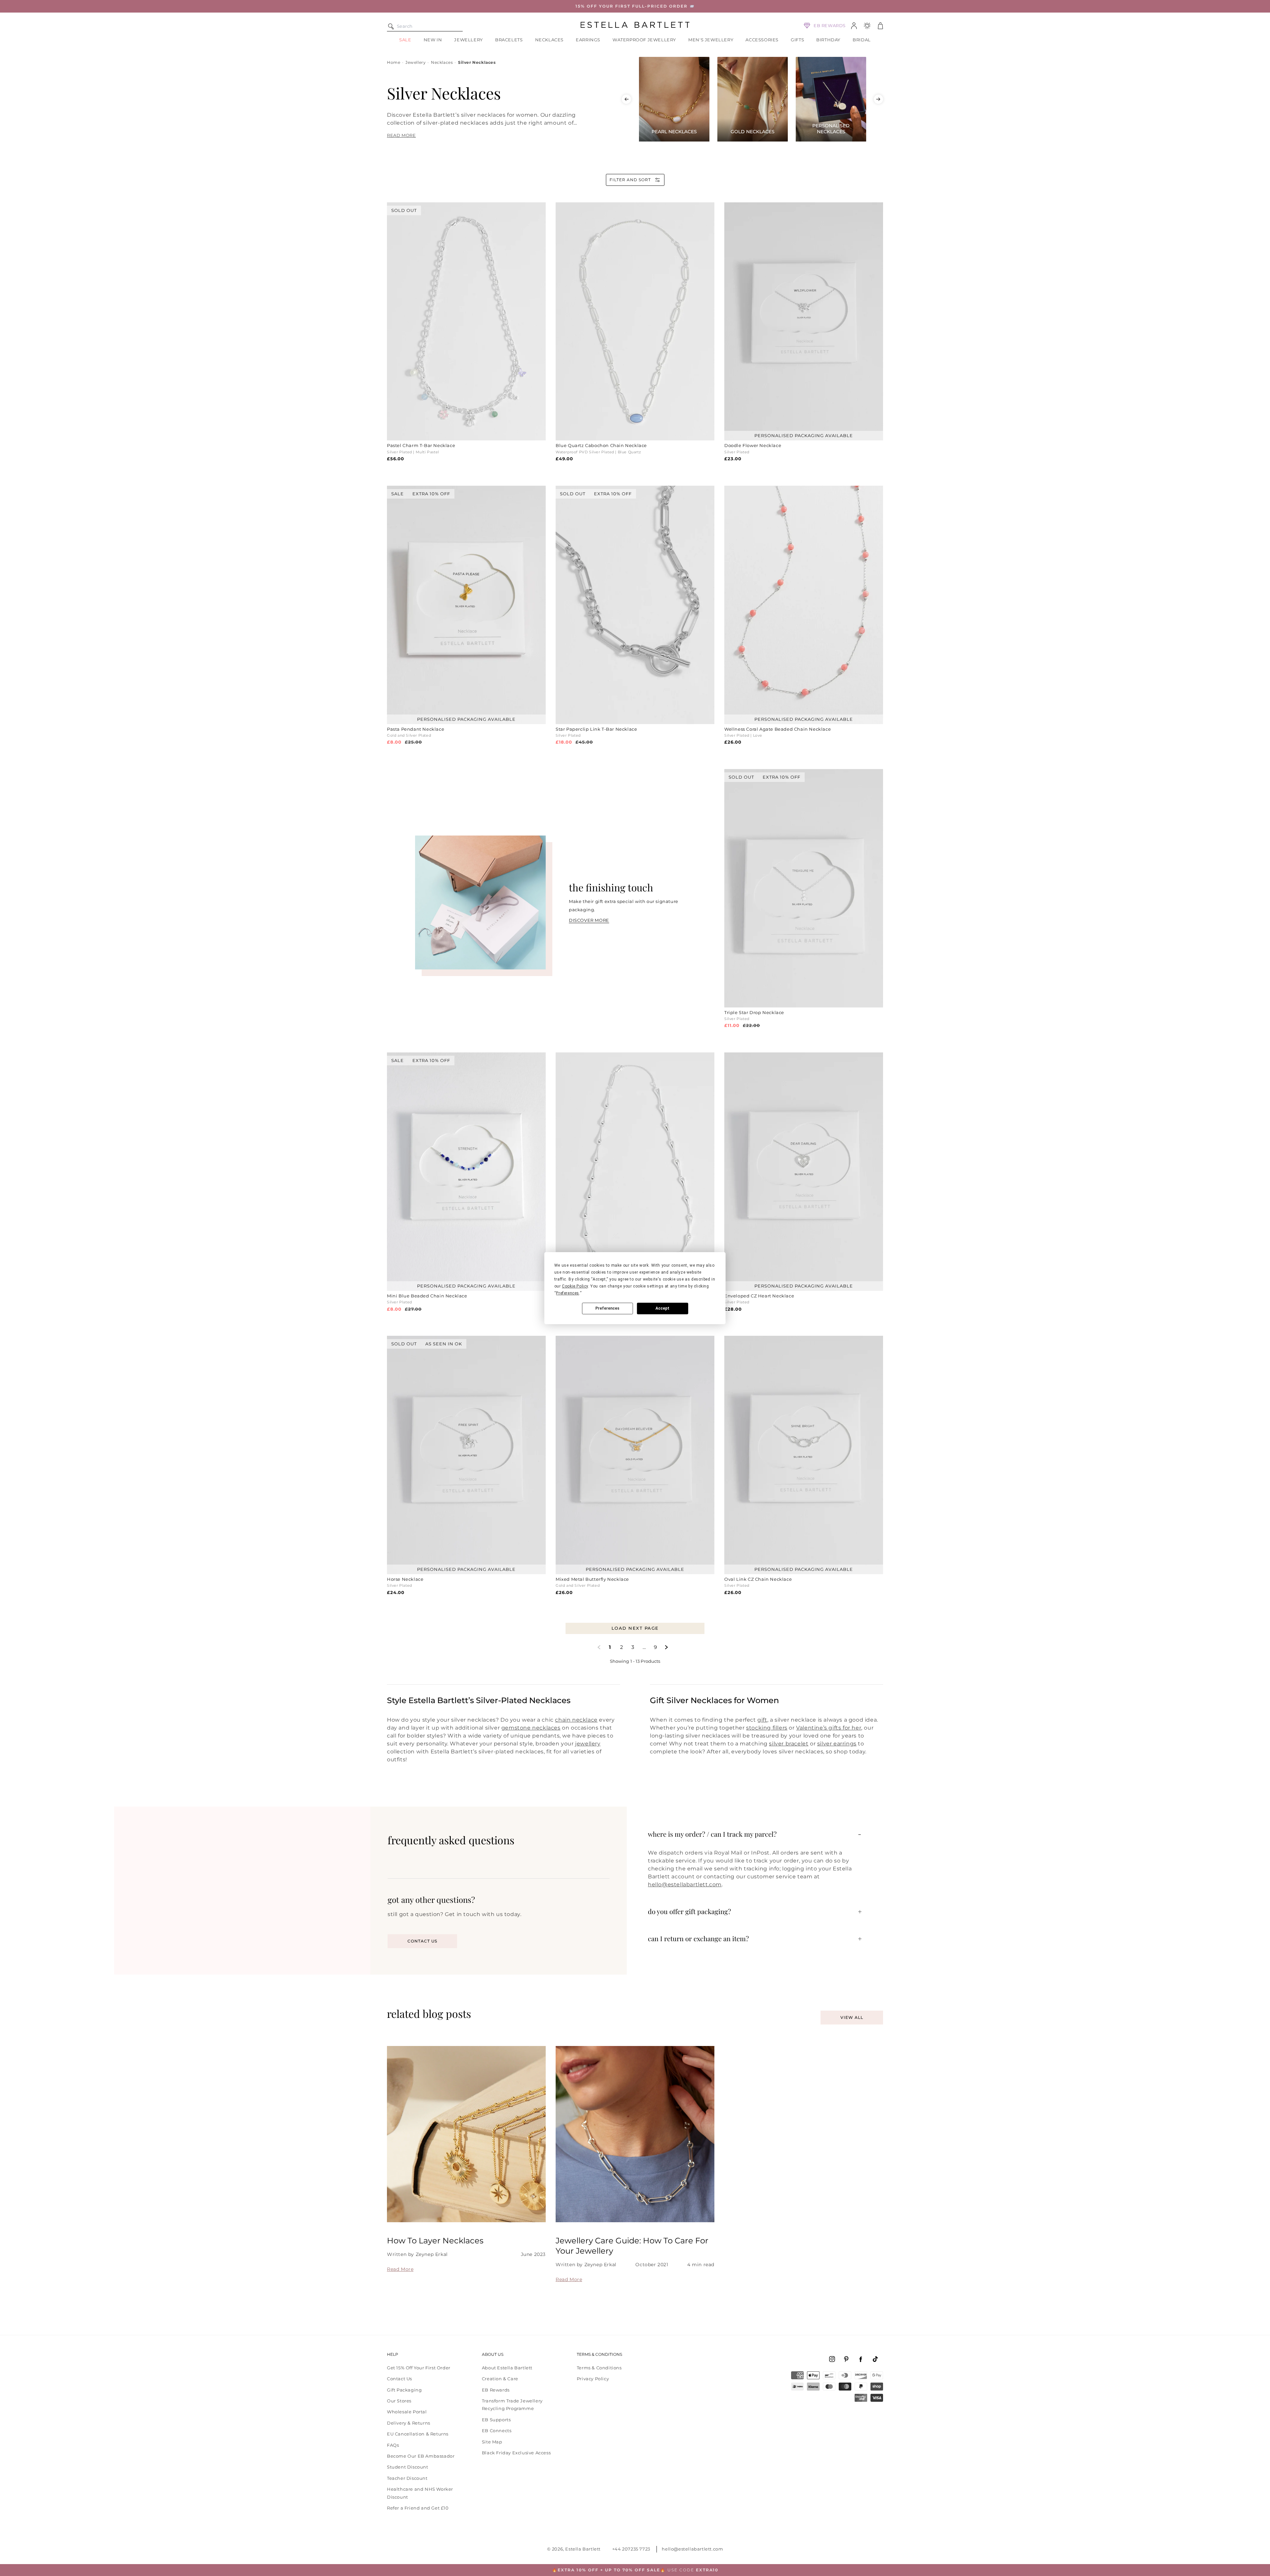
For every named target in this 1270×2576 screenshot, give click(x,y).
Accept (662, 1308)
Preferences (607, 1308)
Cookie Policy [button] (575, 1286)
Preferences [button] (568, 1293)
